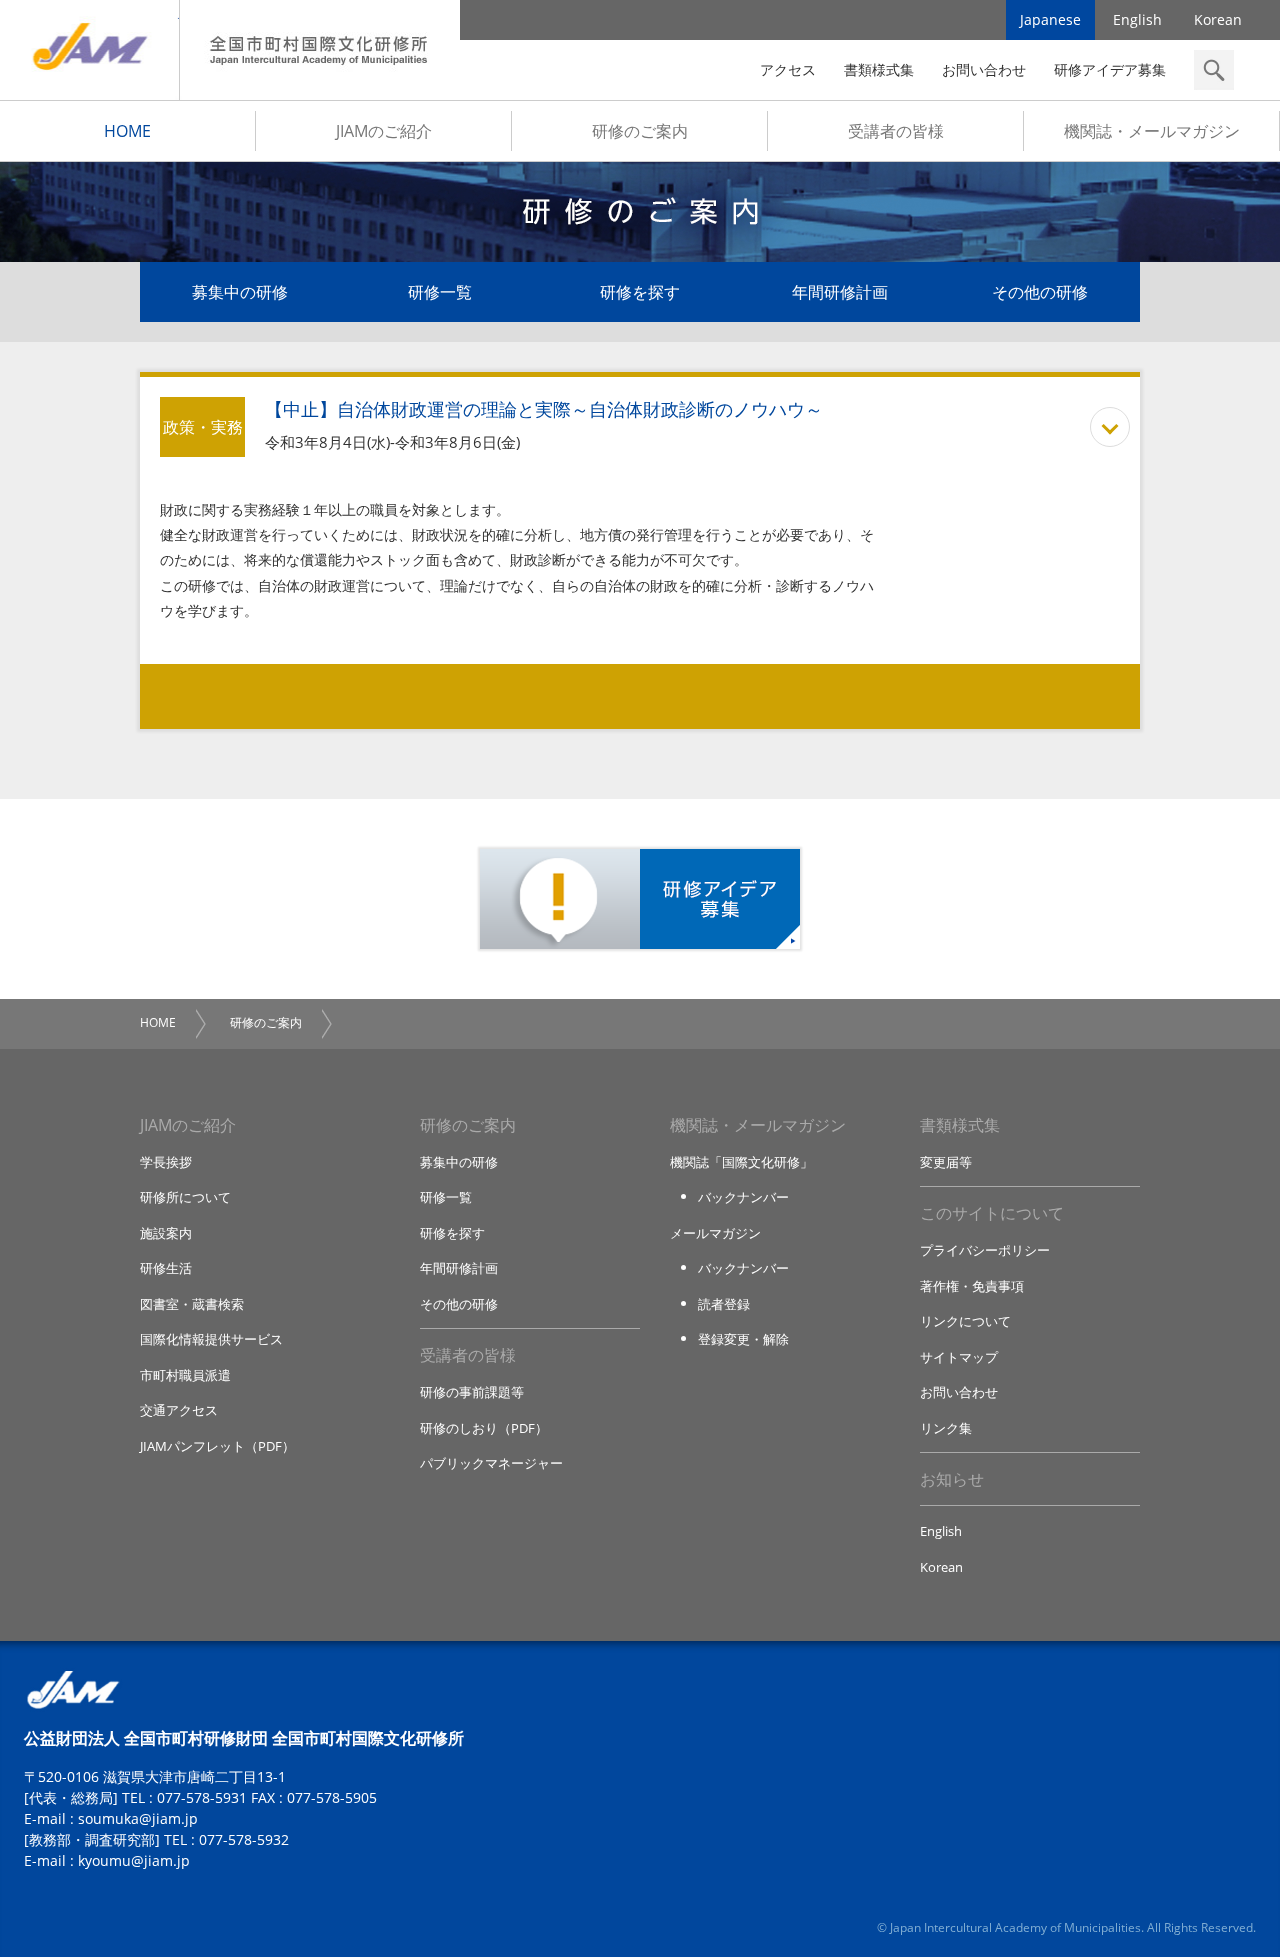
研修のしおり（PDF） (484, 1428)
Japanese (1050, 19)
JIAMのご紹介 (384, 131)
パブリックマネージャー (491, 1463)
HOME (127, 131)
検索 (1214, 70)
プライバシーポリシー (985, 1250)
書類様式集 (879, 69)
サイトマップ (959, 1357)
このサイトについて (992, 1213)
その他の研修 (1040, 292)
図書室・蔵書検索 (192, 1304)
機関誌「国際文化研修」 (741, 1162)
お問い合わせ (984, 69)
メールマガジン (715, 1233)
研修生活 (166, 1268)
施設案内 (166, 1233)
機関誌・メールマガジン (1152, 131)
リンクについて (965, 1321)
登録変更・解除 (743, 1339)
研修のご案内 (640, 131)
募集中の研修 (240, 292)
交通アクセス (179, 1410)
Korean (1218, 19)
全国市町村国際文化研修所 (320, 50)
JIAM (89, 50)
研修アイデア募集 (1110, 69)
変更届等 (946, 1162)
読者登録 (724, 1304)
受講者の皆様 (896, 131)
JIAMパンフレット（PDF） (217, 1446)
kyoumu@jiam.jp (134, 1860)
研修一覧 (440, 292)
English (1137, 19)
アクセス (788, 69)
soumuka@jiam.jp (138, 1818)
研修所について (185, 1197)
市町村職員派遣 (185, 1375)
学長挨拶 (166, 1162)
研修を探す (640, 292)
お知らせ (952, 1479)
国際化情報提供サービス (211, 1339)
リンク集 (946, 1428)
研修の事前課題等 (472, 1392)
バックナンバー (743, 1197)
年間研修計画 (840, 292)
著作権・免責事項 (972, 1286)
